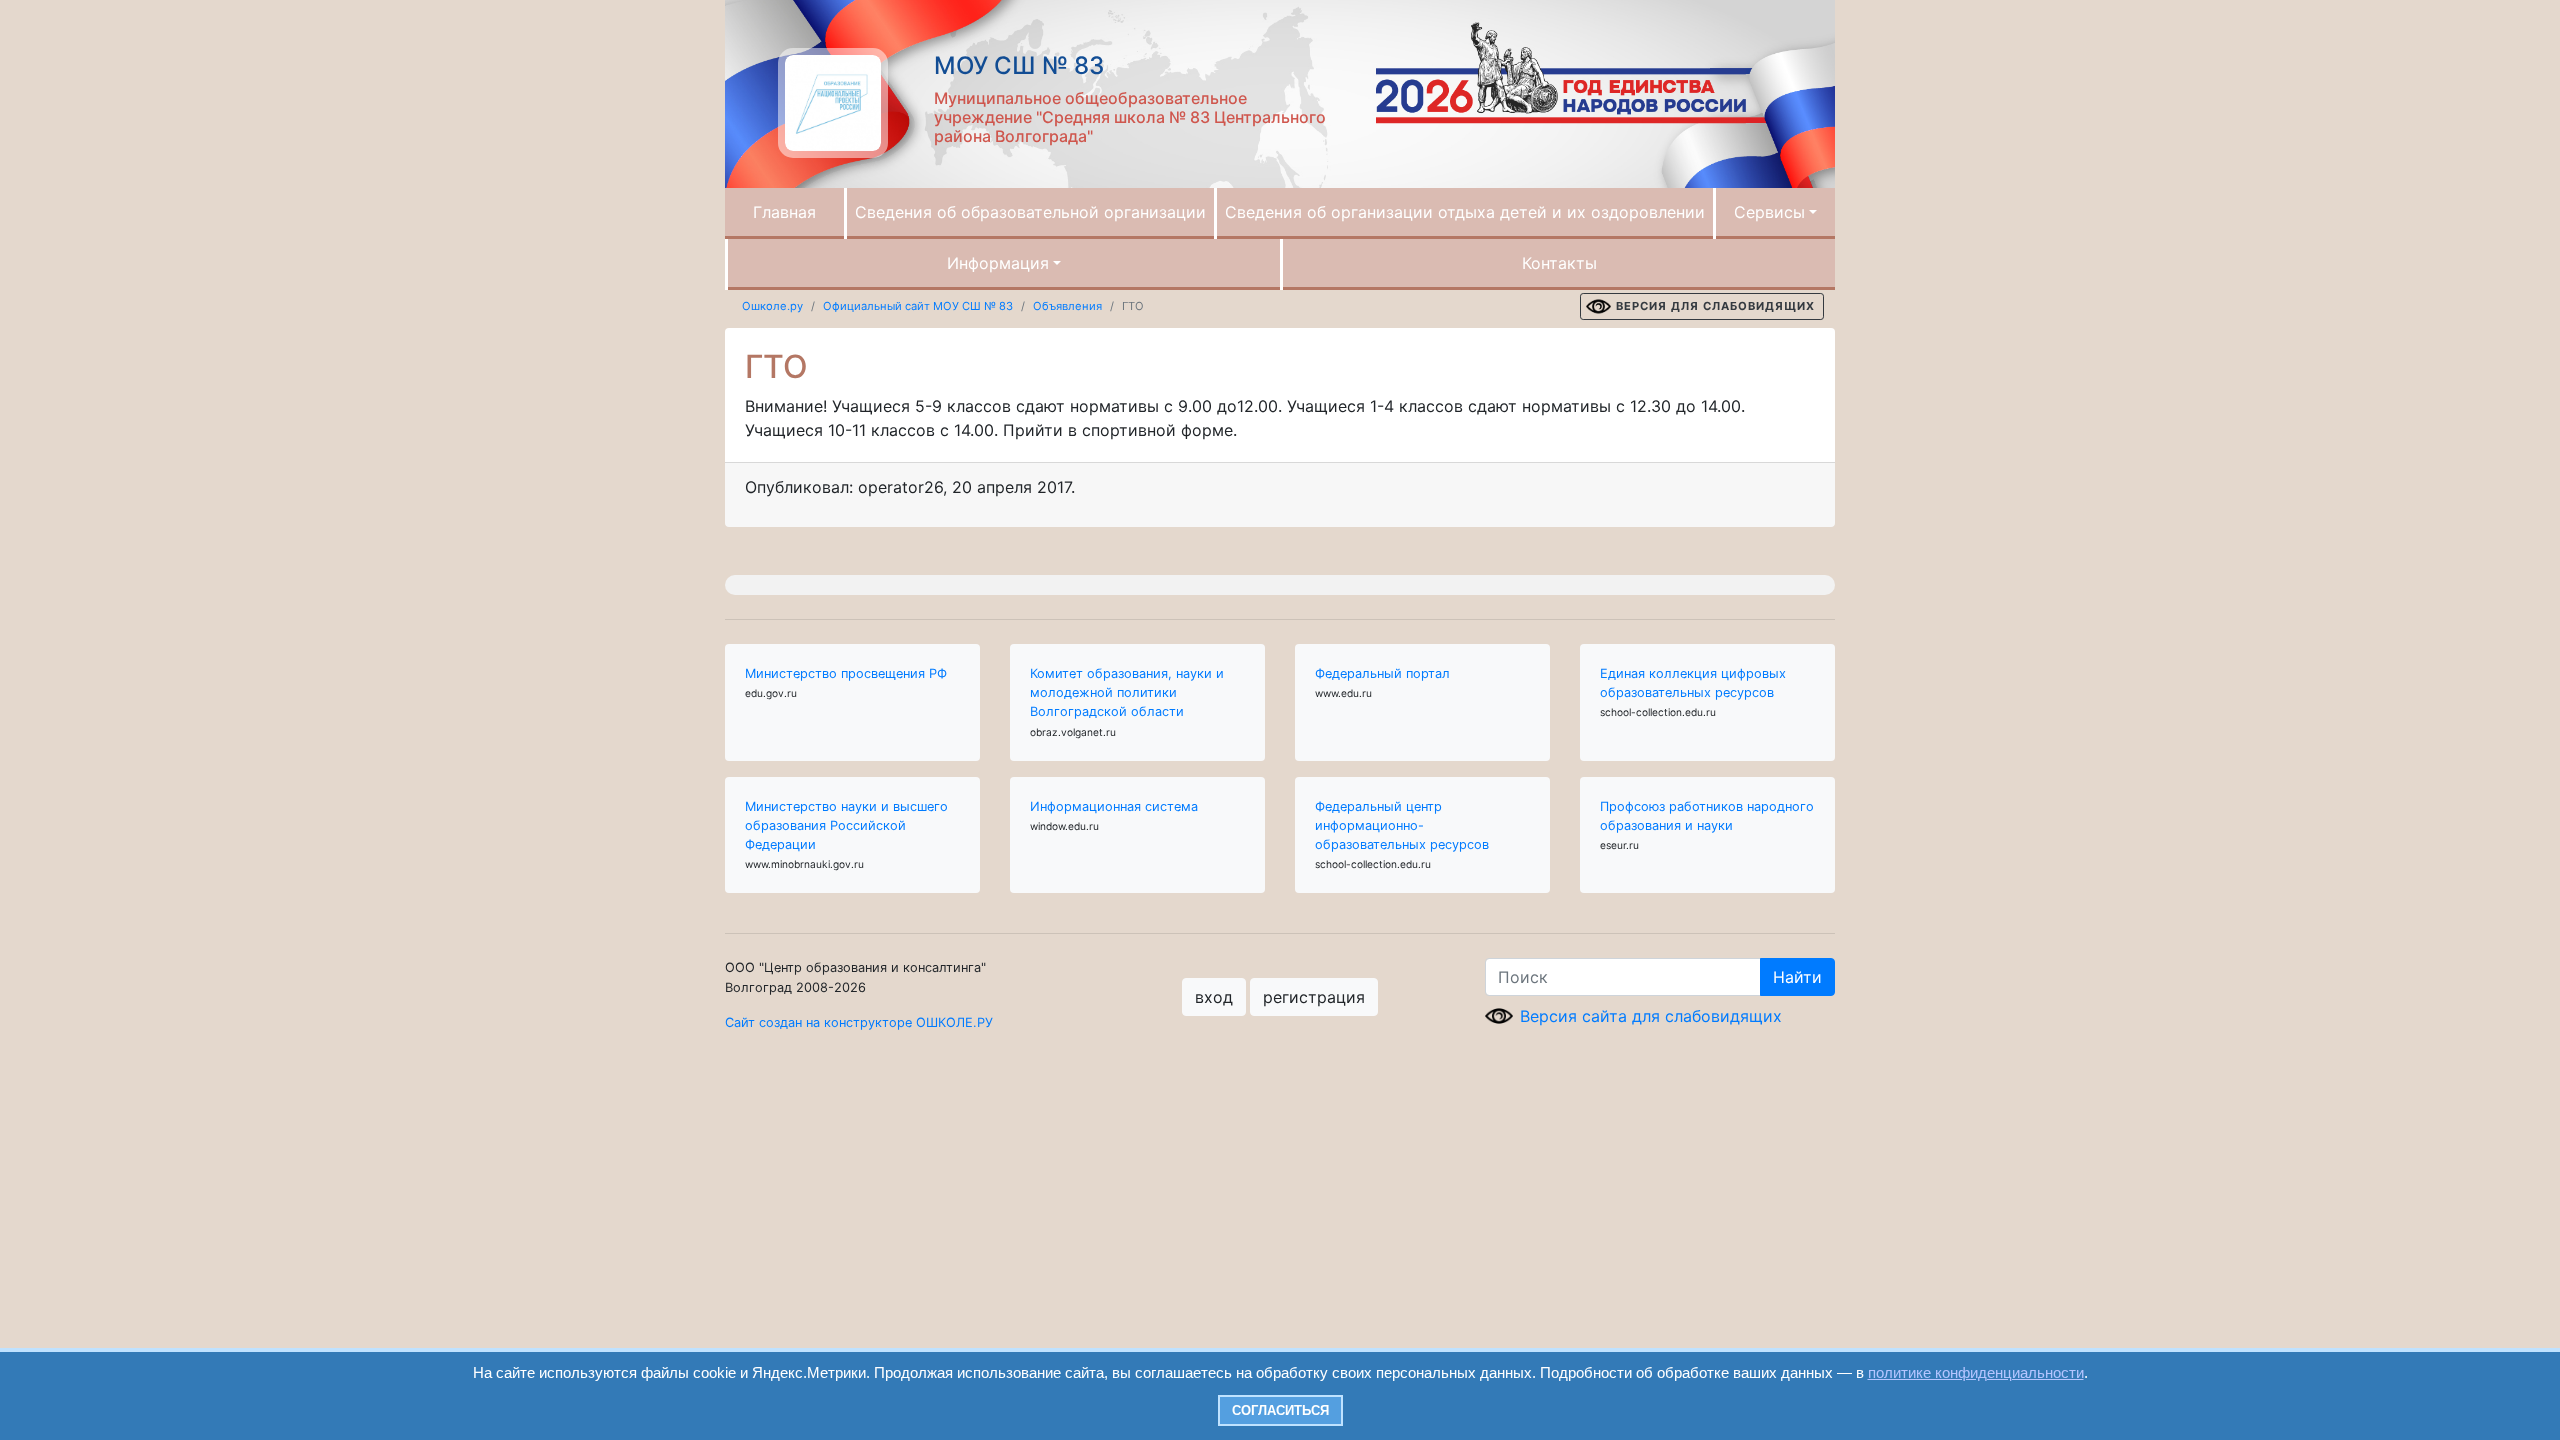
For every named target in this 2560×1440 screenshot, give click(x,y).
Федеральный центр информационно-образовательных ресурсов (1402, 825)
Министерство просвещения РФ (846, 673)
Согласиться (1280, 1410)
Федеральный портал (1382, 673)
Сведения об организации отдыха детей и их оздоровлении (1465, 212)
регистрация (1314, 997)
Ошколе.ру (772, 306)
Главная (784, 212)
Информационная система (1114, 806)
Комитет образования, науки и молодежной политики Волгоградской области (1127, 692)
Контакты (1559, 263)
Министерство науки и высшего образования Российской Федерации (846, 825)
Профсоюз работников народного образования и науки (1707, 816)
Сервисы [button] (1769, 212)
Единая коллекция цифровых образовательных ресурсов (1693, 683)
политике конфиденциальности (1976, 1372)
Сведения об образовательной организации (1030, 212)
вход (1214, 997)
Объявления (1067, 306)
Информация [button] (998, 263)
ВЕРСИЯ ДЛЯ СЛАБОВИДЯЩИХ (1715, 306)
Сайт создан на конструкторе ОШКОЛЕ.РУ (859, 1022)
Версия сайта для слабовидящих (1651, 1016)
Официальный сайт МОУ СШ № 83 (918, 306)
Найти (1797, 977)
